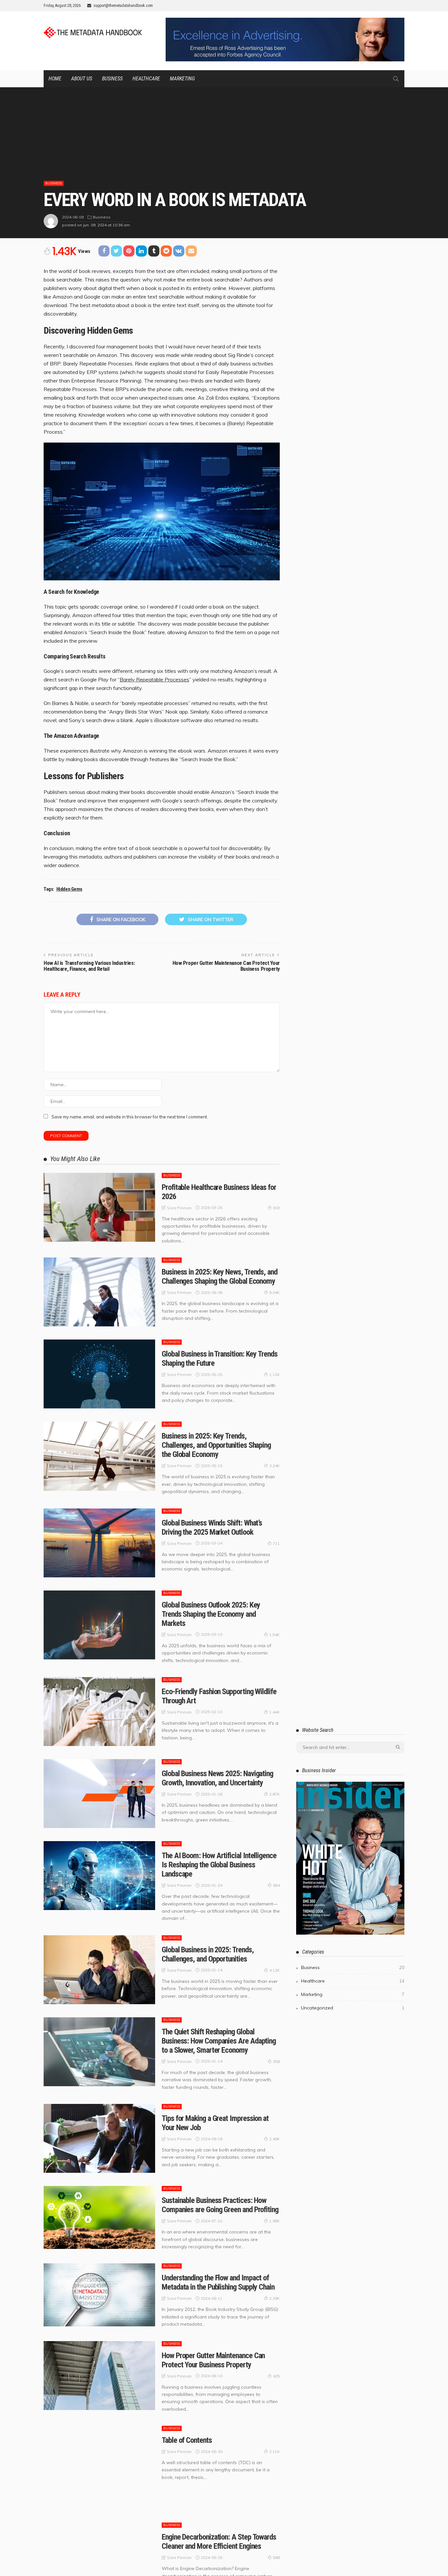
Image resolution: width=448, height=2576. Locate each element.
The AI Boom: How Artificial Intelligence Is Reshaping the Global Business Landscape (219, 1865)
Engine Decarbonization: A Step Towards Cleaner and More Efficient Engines (219, 2542)
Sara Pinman (179, 1208)
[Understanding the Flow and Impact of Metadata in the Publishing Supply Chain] (99, 2295)
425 (276, 2376)
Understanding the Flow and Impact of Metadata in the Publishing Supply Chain (218, 2282)
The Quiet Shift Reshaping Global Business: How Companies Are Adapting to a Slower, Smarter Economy (219, 2041)
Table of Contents (187, 2440)
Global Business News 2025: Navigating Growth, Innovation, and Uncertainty (217, 1778)
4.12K (275, 1970)
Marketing (182, 79)
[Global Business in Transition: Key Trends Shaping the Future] (99, 1374)
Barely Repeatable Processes (154, 679)
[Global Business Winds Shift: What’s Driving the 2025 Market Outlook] (99, 1543)
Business (112, 79)
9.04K (275, 1292)
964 (276, 1885)
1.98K (275, 2221)
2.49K (275, 2139)
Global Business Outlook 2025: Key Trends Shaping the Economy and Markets (211, 1614)
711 (276, 1543)
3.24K (275, 1466)
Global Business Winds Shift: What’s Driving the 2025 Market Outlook (212, 1527)
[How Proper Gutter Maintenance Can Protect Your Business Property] (99, 2376)
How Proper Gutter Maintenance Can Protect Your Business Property (226, 966)
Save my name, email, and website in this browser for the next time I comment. (130, 1117)
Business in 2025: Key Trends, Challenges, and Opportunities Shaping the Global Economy (216, 1445)
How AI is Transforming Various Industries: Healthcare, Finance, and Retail (89, 966)
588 (276, 2557)
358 (276, 2061)
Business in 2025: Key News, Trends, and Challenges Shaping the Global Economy (220, 1277)
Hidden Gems (69, 889)
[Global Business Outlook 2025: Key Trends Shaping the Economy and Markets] (99, 1625)
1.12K (275, 1374)
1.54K (275, 1635)
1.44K (275, 1712)
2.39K (275, 2298)
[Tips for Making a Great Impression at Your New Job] (99, 2138)
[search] (396, 79)
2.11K (275, 2451)
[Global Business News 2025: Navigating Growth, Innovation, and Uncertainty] (99, 1794)
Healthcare (146, 79)
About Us (82, 79)
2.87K (275, 1794)
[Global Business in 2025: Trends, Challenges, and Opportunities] (99, 1970)
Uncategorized (353, 2008)
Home (55, 79)
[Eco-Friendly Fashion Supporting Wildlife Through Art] (99, 1712)
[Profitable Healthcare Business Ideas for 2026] (99, 1207)
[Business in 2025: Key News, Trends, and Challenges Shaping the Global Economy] (99, 1292)
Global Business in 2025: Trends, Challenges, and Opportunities (208, 1954)
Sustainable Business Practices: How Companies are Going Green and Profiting (220, 2205)
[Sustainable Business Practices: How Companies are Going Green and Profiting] (99, 2217)
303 (276, 1208)
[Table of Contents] (99, 2468)
